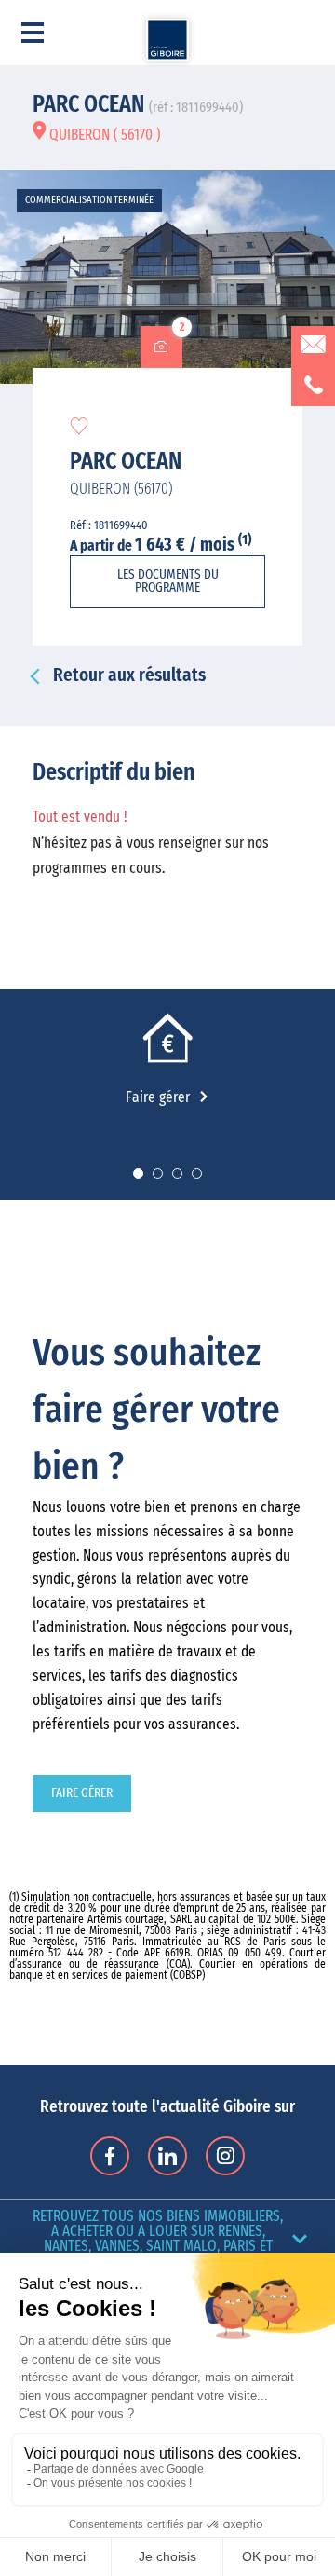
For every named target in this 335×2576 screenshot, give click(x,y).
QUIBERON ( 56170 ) (103, 135)
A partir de (161, 546)
